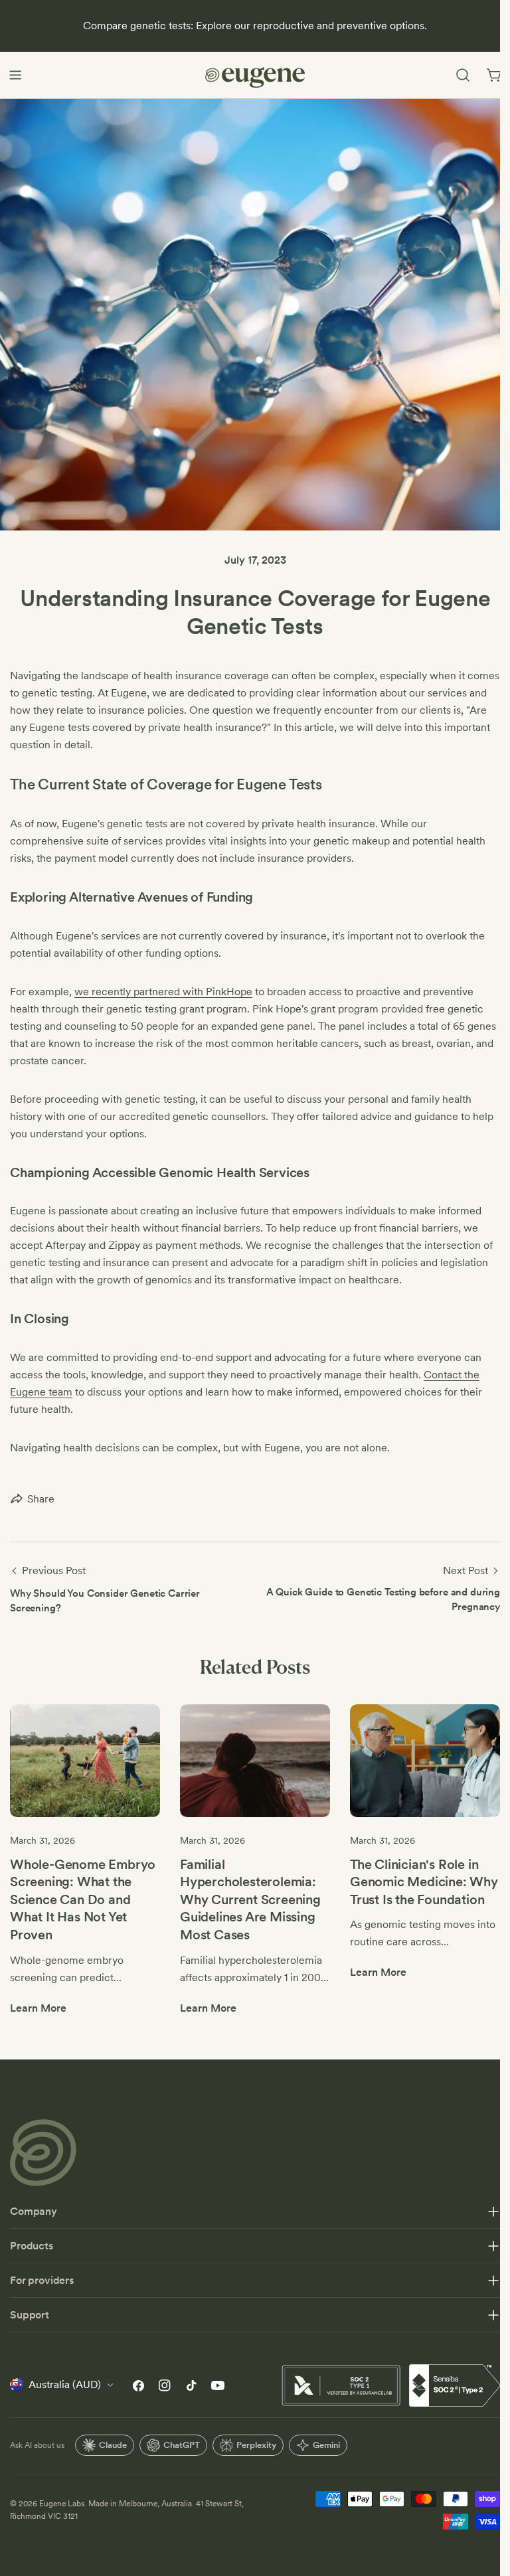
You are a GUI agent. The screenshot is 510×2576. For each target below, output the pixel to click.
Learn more (38, 2008)
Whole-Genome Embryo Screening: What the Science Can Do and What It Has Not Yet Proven (83, 1899)
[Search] (463, 75)
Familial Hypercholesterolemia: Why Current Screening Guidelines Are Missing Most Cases (250, 1899)
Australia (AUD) (65, 2384)
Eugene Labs (62, 2504)
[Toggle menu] (15, 75)
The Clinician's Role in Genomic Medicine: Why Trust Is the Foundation (424, 1882)
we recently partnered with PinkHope (163, 992)
